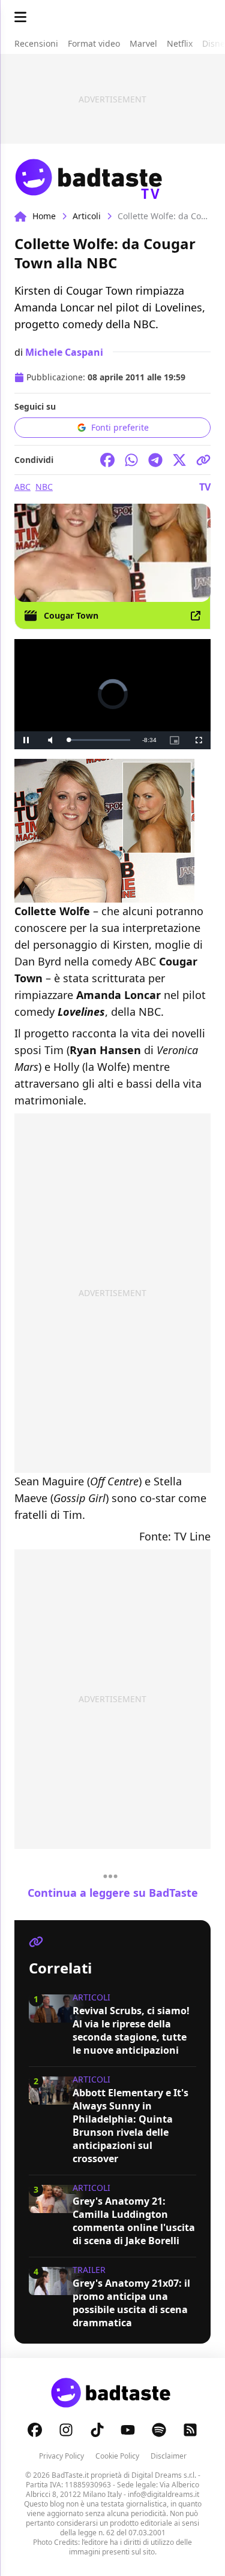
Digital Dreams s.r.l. (164, 2475)
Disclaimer (169, 2456)
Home (44, 216)
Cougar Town (71, 615)
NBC (44, 487)
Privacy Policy (61, 2456)
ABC (22, 487)
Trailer (89, 2270)
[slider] (99, 740)
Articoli (87, 216)
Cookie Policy (117, 2456)
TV (205, 487)
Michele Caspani (64, 352)
